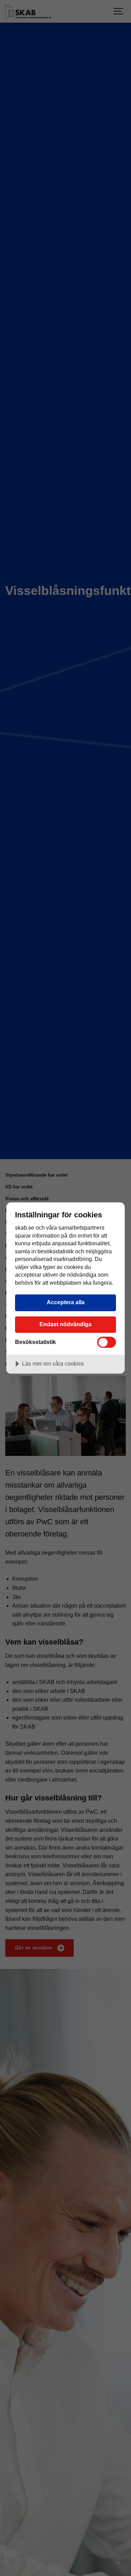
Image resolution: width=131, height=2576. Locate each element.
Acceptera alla (66, 1302)
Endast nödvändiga (65, 1324)
